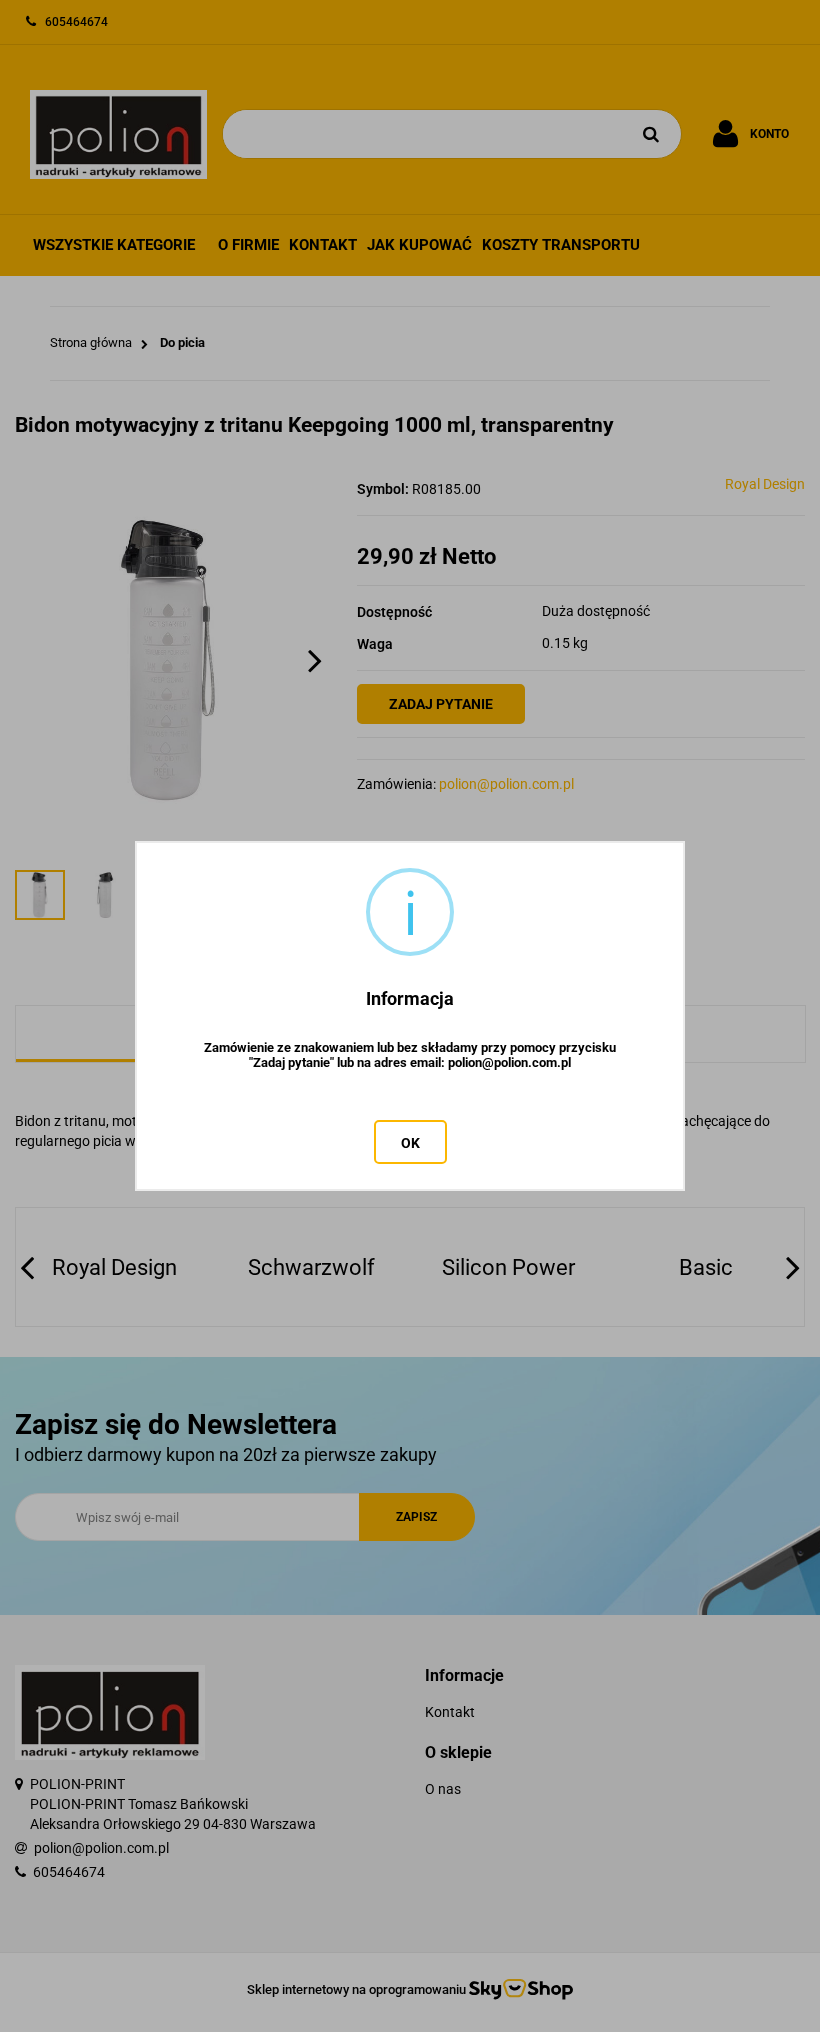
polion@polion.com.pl (509, 1063)
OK (410, 1143)
